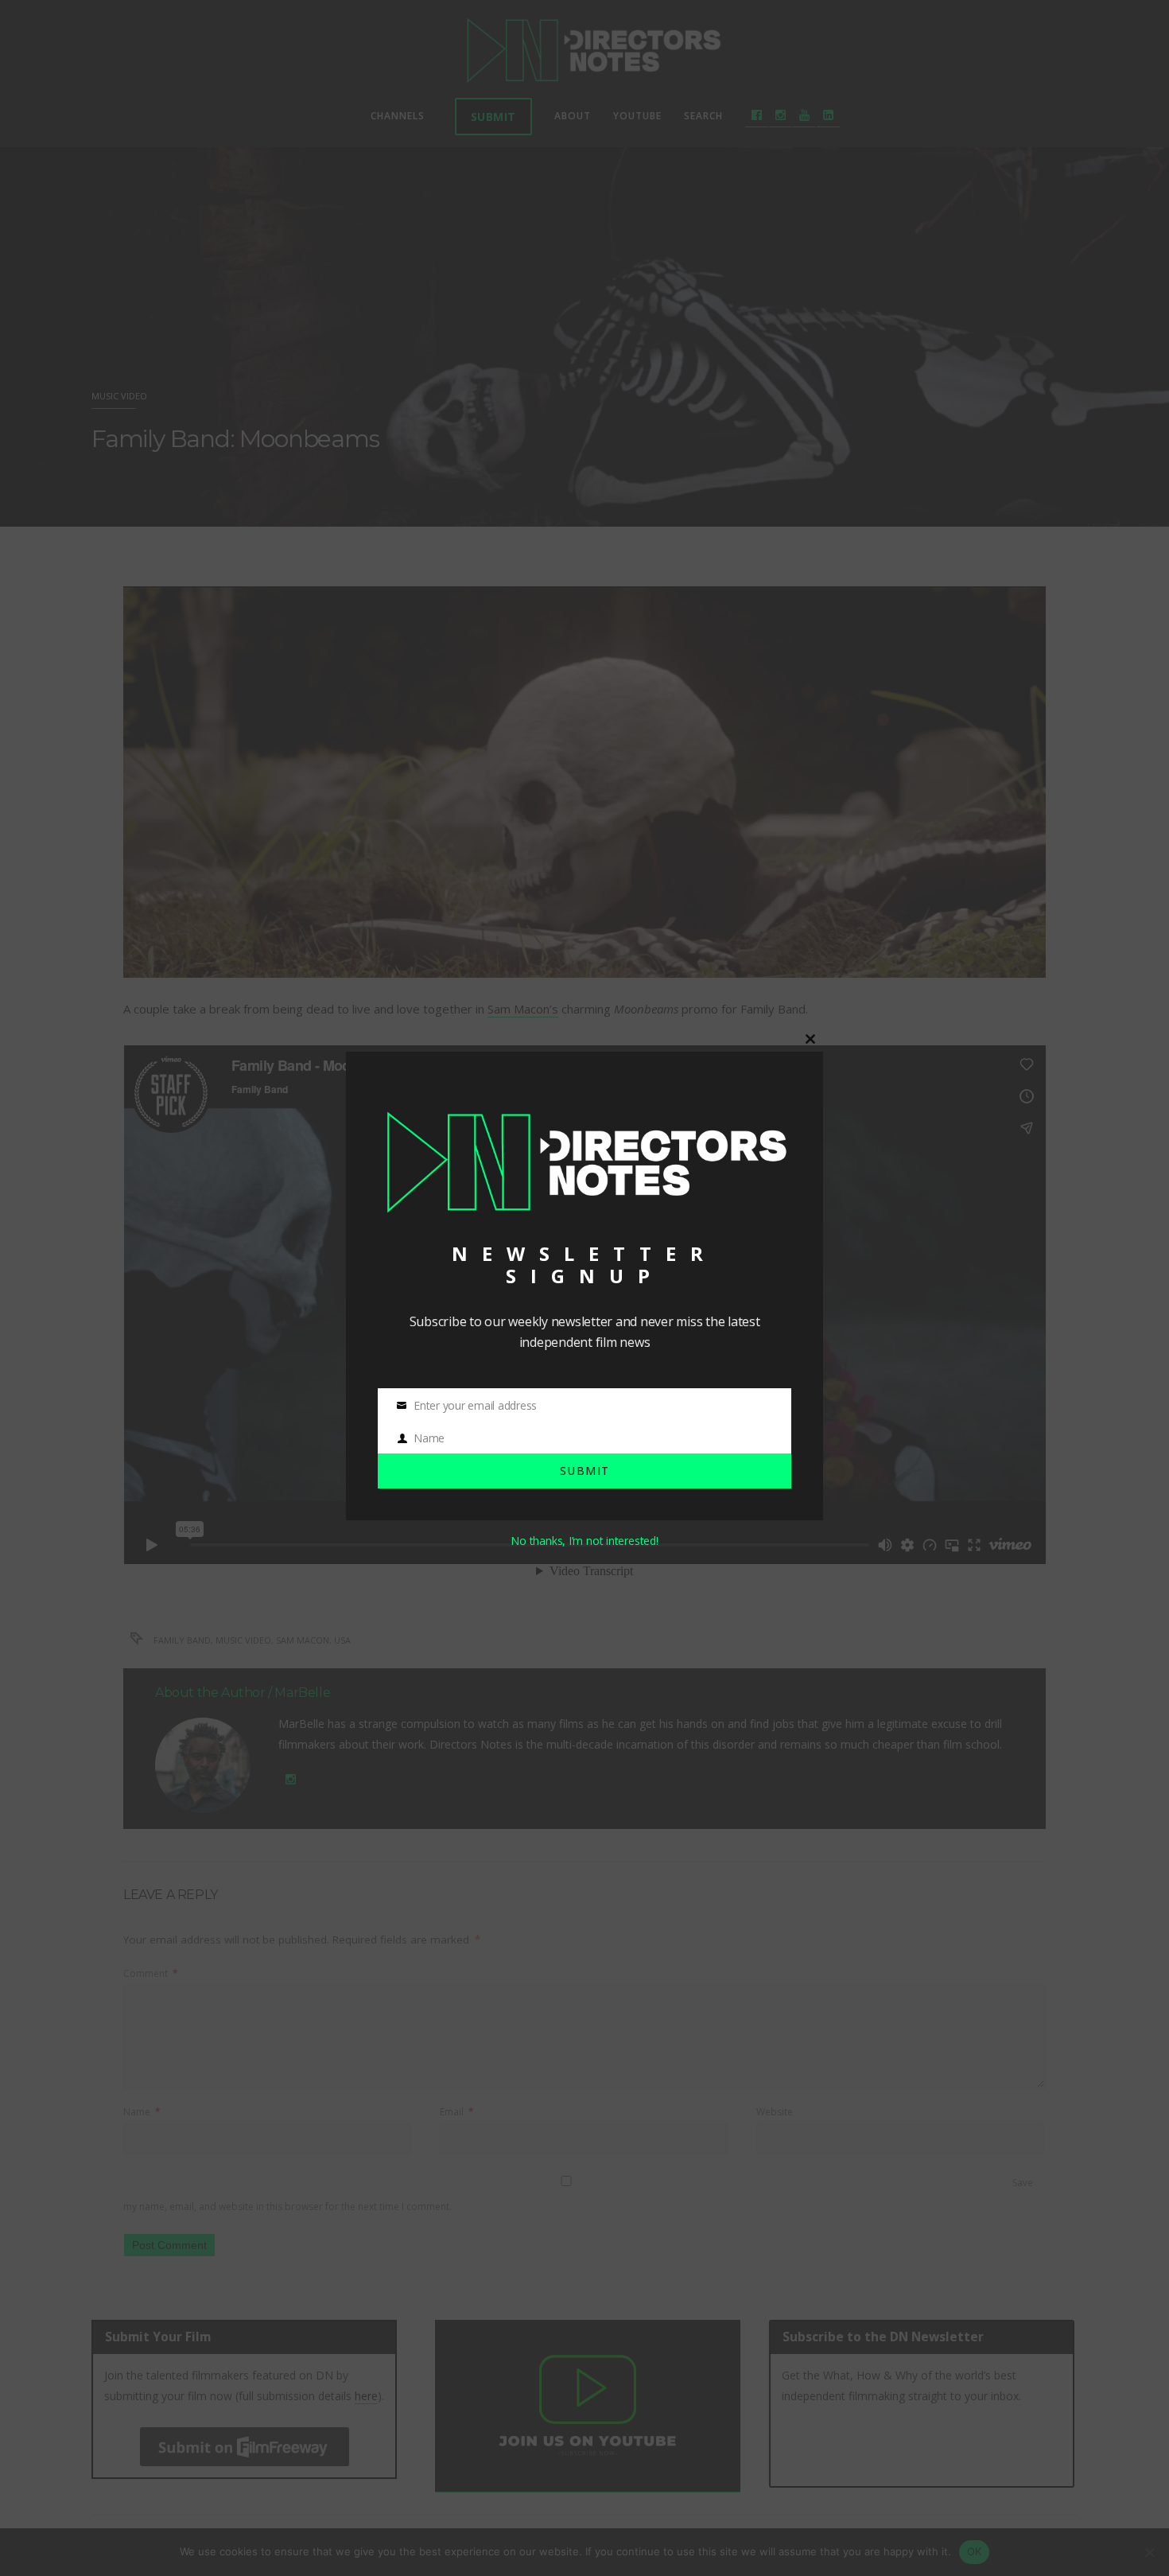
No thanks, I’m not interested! (584, 1541)
